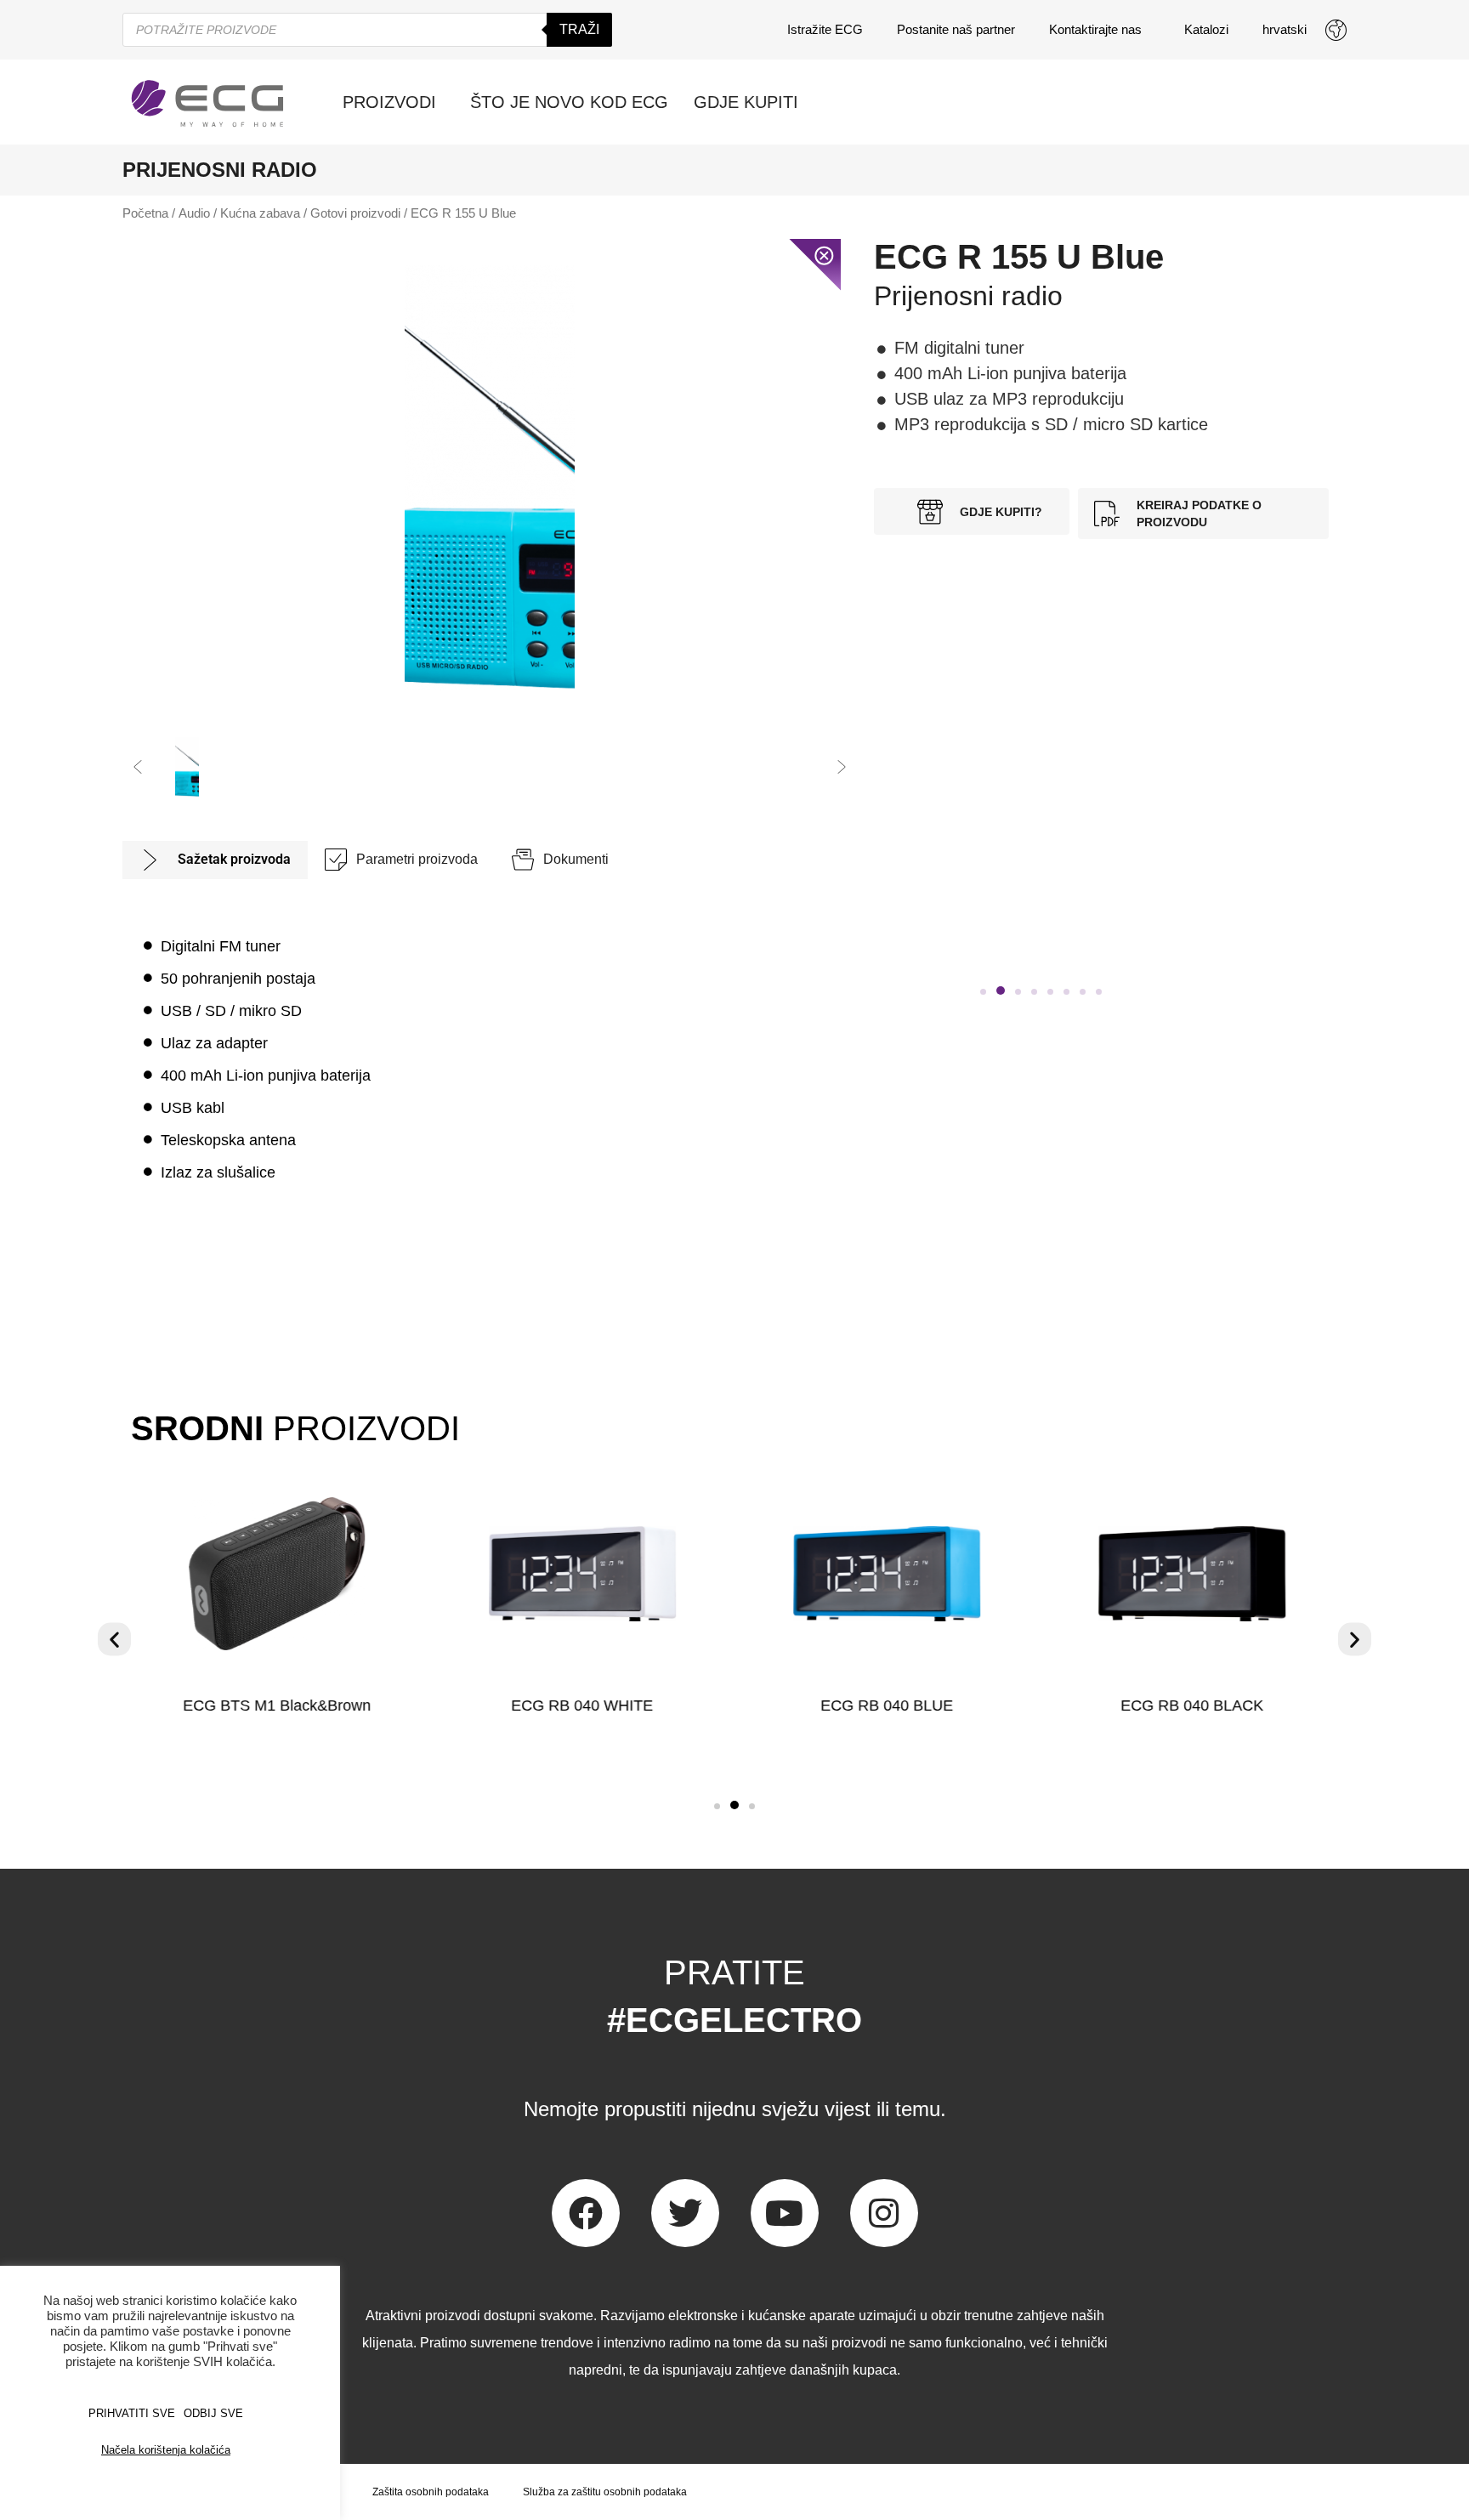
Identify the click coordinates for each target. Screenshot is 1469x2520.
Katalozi (1206, 29)
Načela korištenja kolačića (166, 2450)
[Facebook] (586, 2213)
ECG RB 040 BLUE (887, 1706)
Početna (145, 213)
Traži (579, 29)
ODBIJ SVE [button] (213, 2413)
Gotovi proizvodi (355, 213)
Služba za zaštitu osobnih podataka (605, 2492)
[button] (138, 767)
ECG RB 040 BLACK (1192, 1706)
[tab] (215, 860)
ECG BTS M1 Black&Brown (277, 1706)
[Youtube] (785, 2213)
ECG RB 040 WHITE (582, 1706)
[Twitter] (685, 2213)
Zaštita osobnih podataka (431, 2492)
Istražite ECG (825, 29)
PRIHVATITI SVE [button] (132, 2413)
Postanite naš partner (956, 29)
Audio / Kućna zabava (239, 213)
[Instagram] (884, 2213)
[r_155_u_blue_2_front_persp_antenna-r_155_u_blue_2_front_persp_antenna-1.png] (490, 478)
